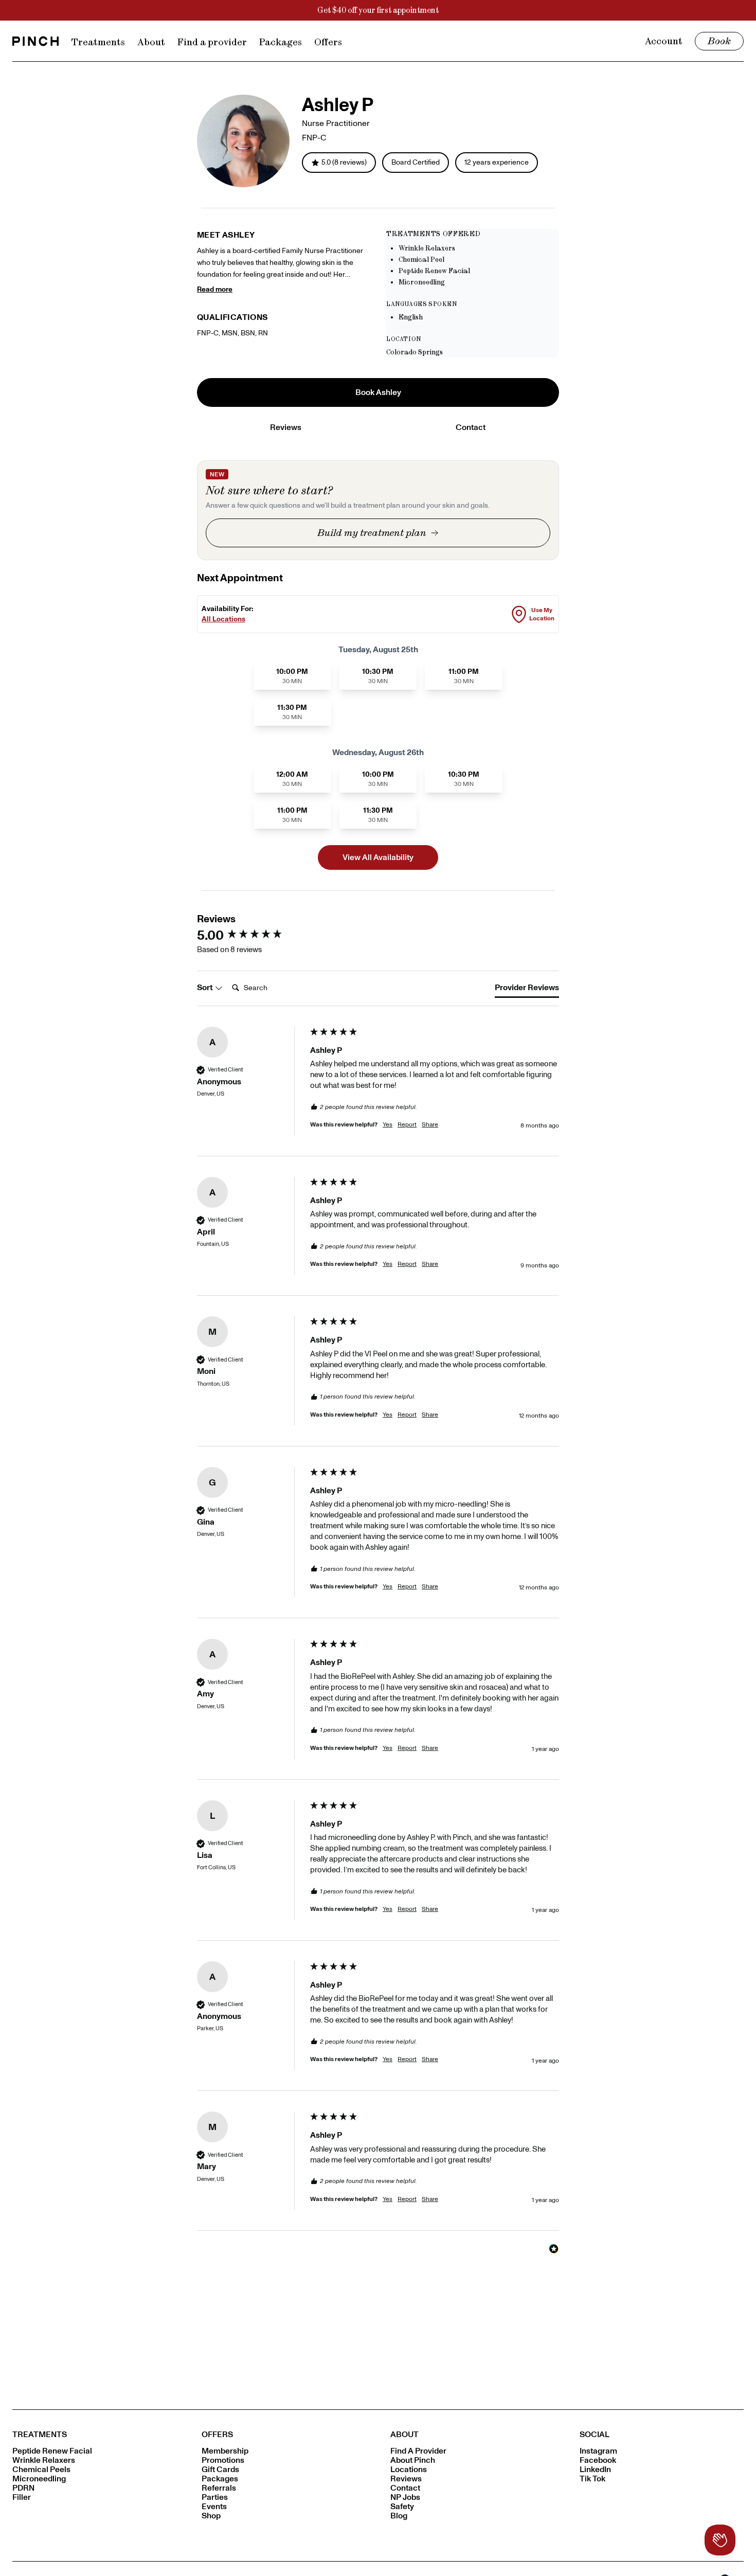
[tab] (527, 990)
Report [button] (407, 1124)
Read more (215, 289)
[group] (251, 935)
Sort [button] (206, 987)
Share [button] (430, 1124)
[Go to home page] (35, 41)
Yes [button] (388, 1124)
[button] (378, 392)
